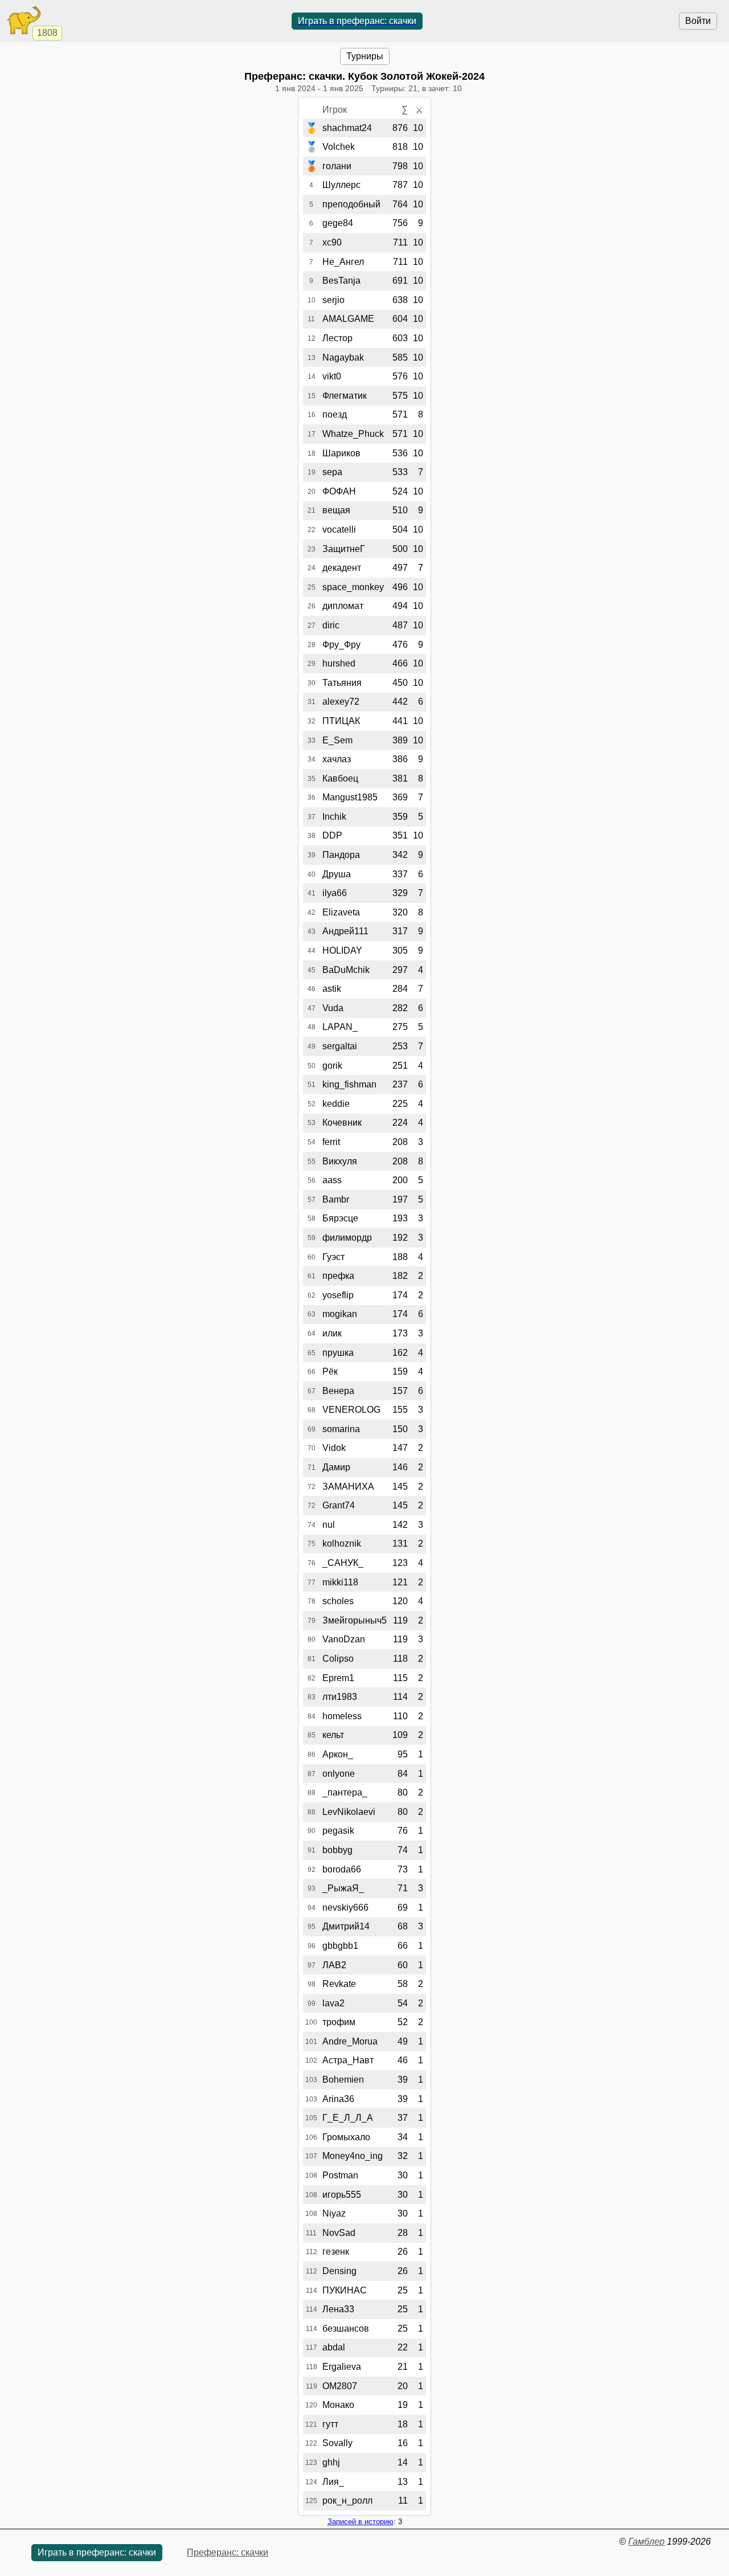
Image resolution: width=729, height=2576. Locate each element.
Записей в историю (361, 2522)
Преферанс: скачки (228, 2552)
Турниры (365, 56)
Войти (698, 21)
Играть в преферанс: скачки (357, 21)
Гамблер (646, 2542)
